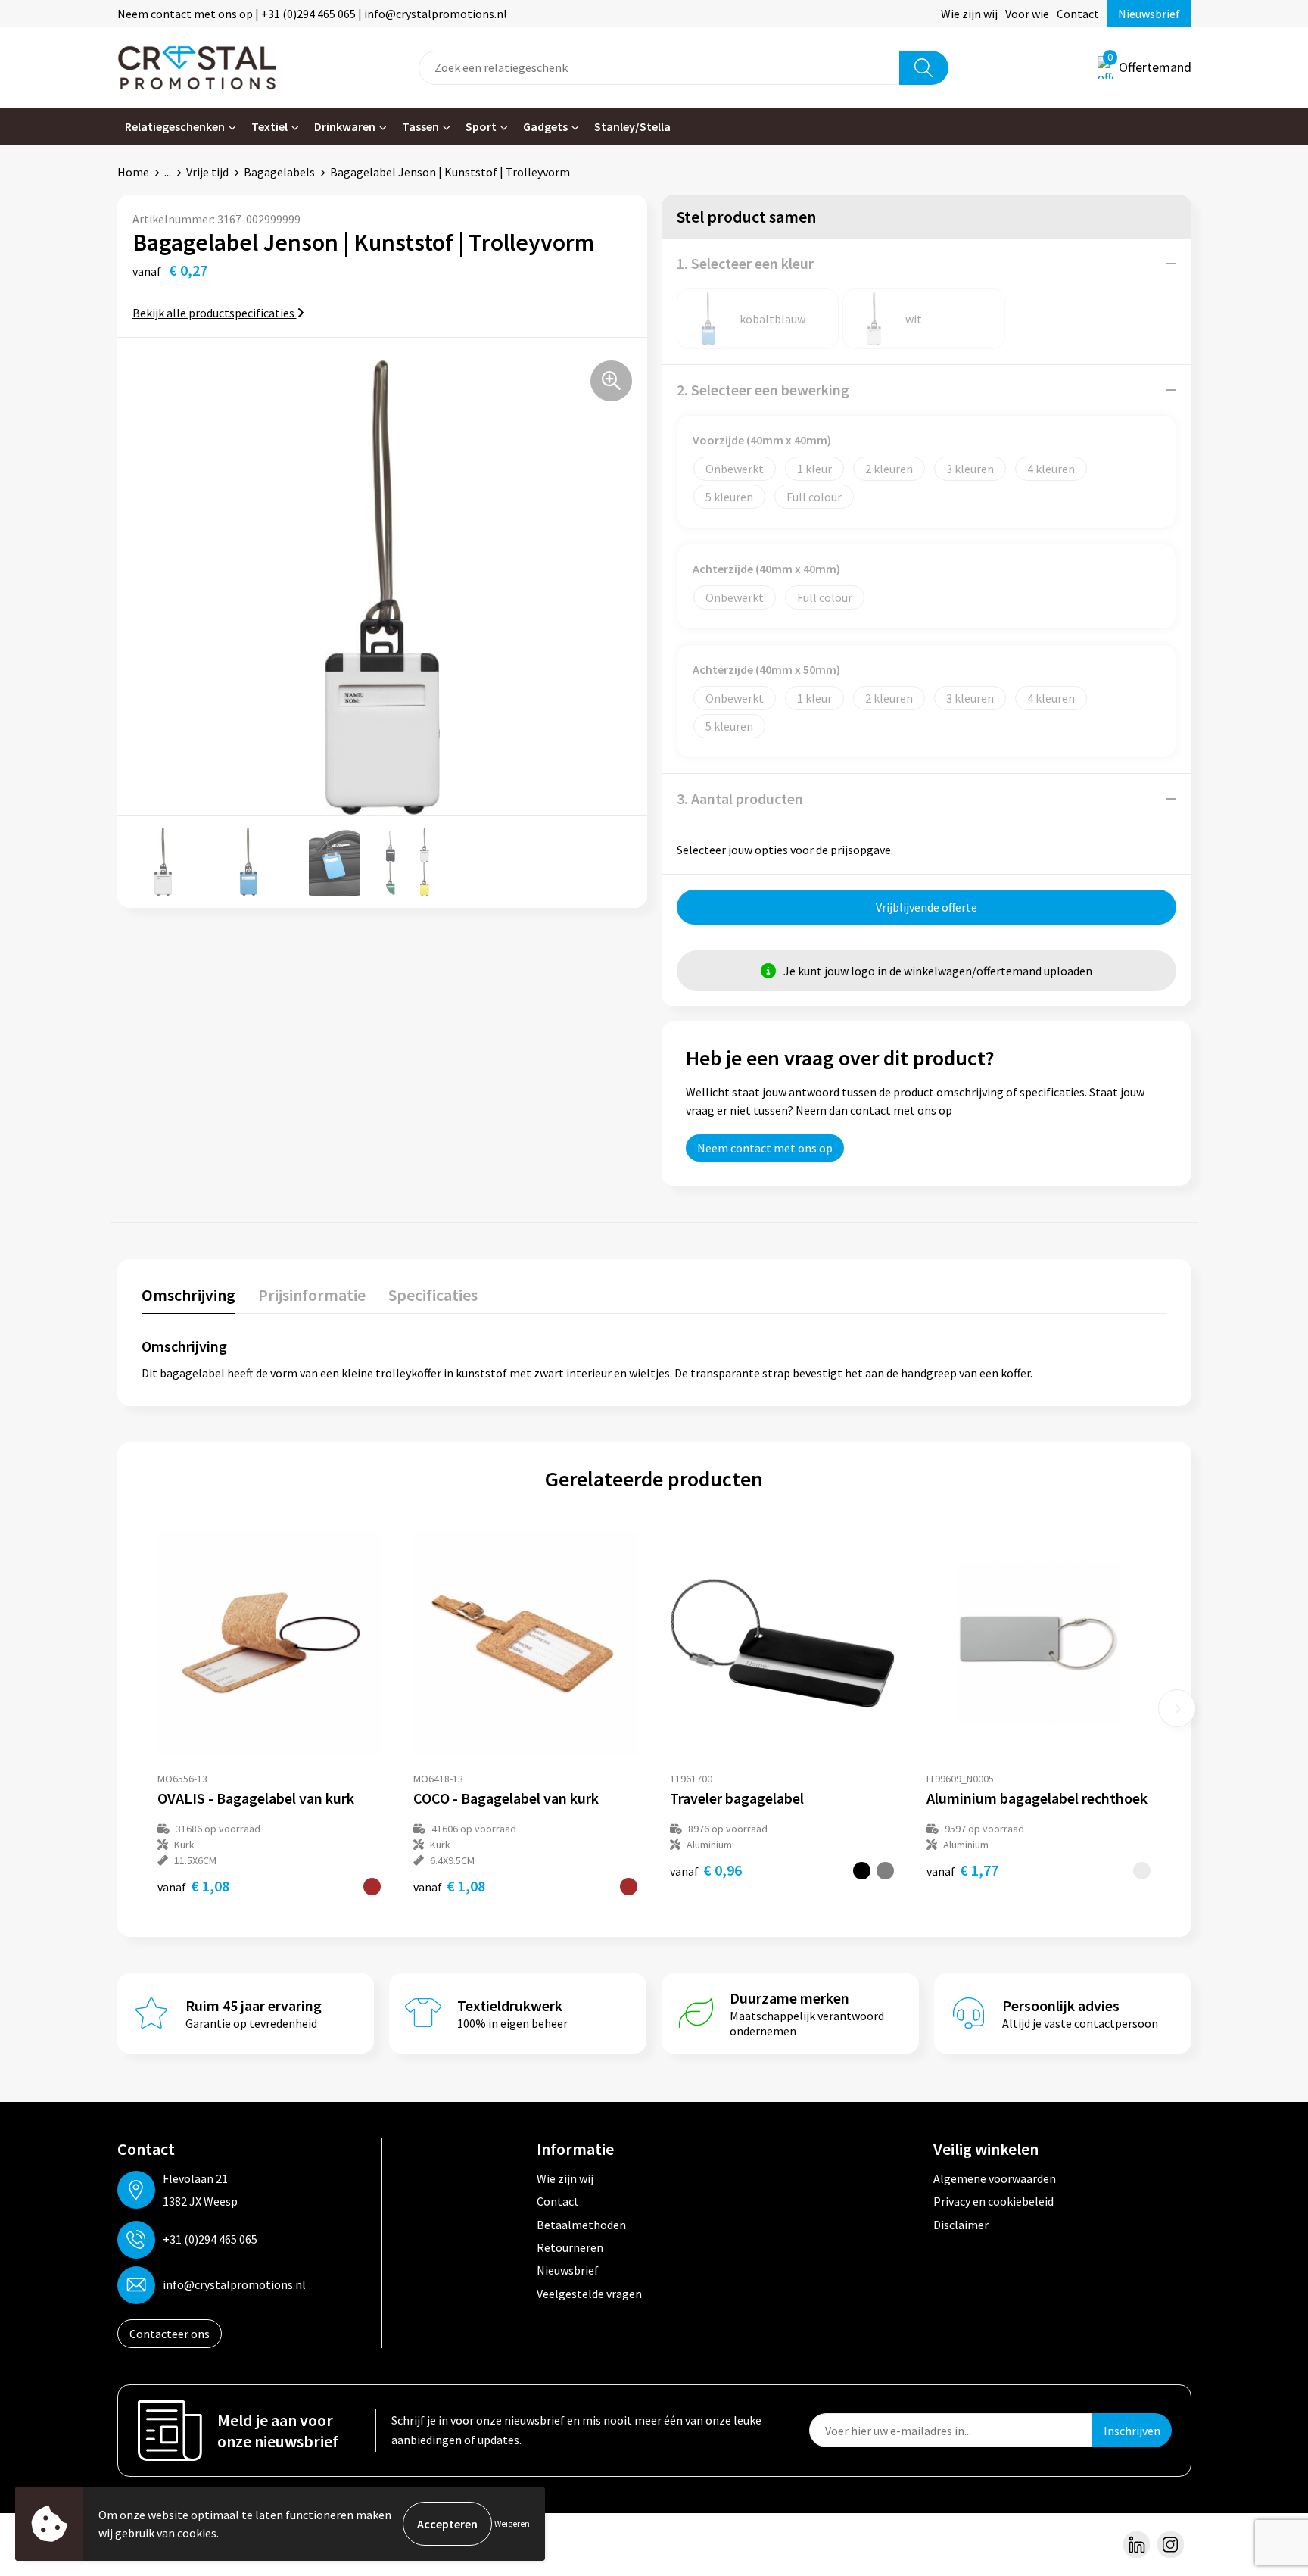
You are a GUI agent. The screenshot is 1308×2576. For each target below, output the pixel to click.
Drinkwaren (345, 126)
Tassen (420, 126)
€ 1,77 (962, 1870)
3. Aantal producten (740, 798)
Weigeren (512, 2523)
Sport (481, 126)
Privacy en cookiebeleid (993, 2201)
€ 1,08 (193, 1886)
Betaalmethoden (581, 2225)
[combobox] (659, 68)
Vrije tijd (207, 172)
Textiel (269, 126)
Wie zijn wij (969, 14)
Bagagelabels (279, 172)
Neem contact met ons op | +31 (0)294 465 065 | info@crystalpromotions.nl (312, 14)
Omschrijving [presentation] (188, 1295)
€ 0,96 (706, 1870)
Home (133, 172)
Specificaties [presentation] (433, 1295)
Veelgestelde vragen (589, 2294)
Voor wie (1027, 14)
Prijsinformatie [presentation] (312, 1295)
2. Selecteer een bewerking (763, 390)
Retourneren (570, 2247)
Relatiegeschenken (175, 126)
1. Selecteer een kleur (745, 263)
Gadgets (545, 126)
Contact (1078, 14)
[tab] (188, 1298)
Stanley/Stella (632, 126)
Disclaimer (961, 2225)
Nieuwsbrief (1149, 14)
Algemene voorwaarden (995, 2178)
